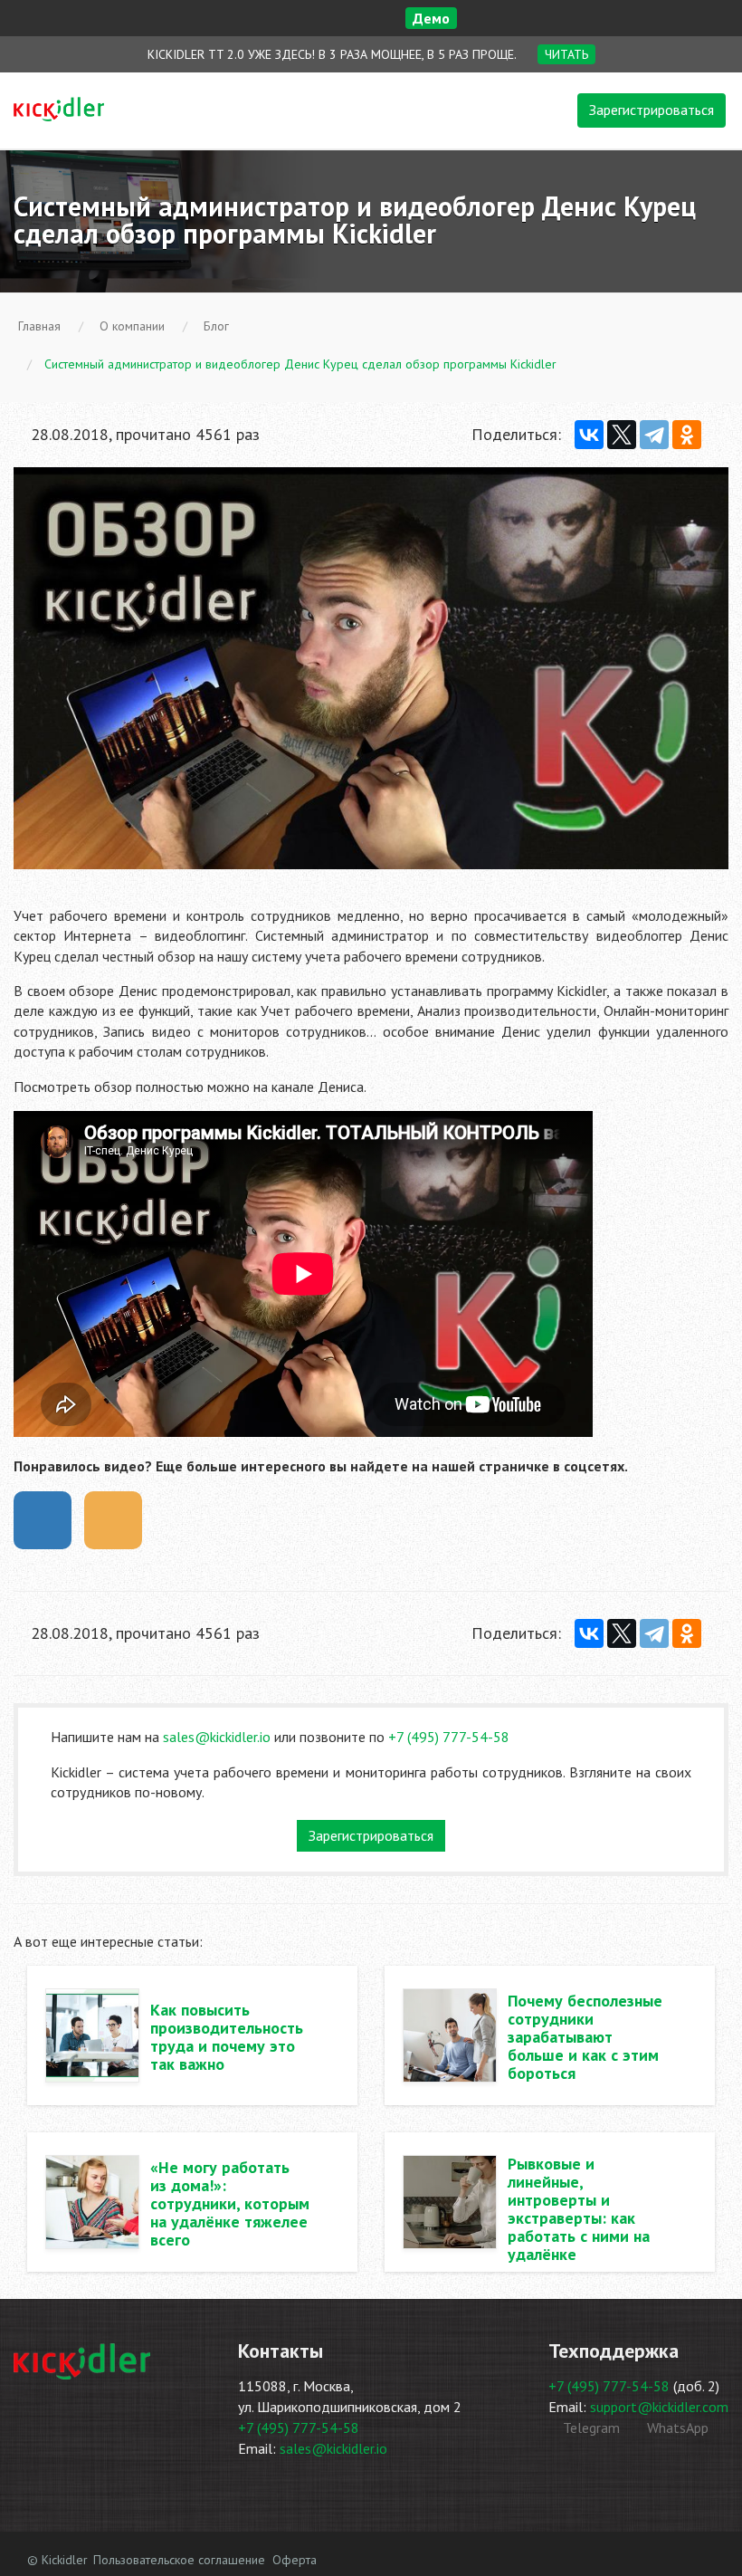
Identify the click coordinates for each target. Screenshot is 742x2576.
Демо (431, 18)
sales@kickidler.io (217, 1737)
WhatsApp (676, 2428)
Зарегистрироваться (652, 110)
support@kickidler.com (659, 2407)
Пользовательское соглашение (179, 2560)
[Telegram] (654, 435)
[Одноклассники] (687, 435)
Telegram (590, 2428)
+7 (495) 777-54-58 (449, 1737)
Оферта (295, 2560)
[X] (622, 435)
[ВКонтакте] (589, 435)
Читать (566, 54)
